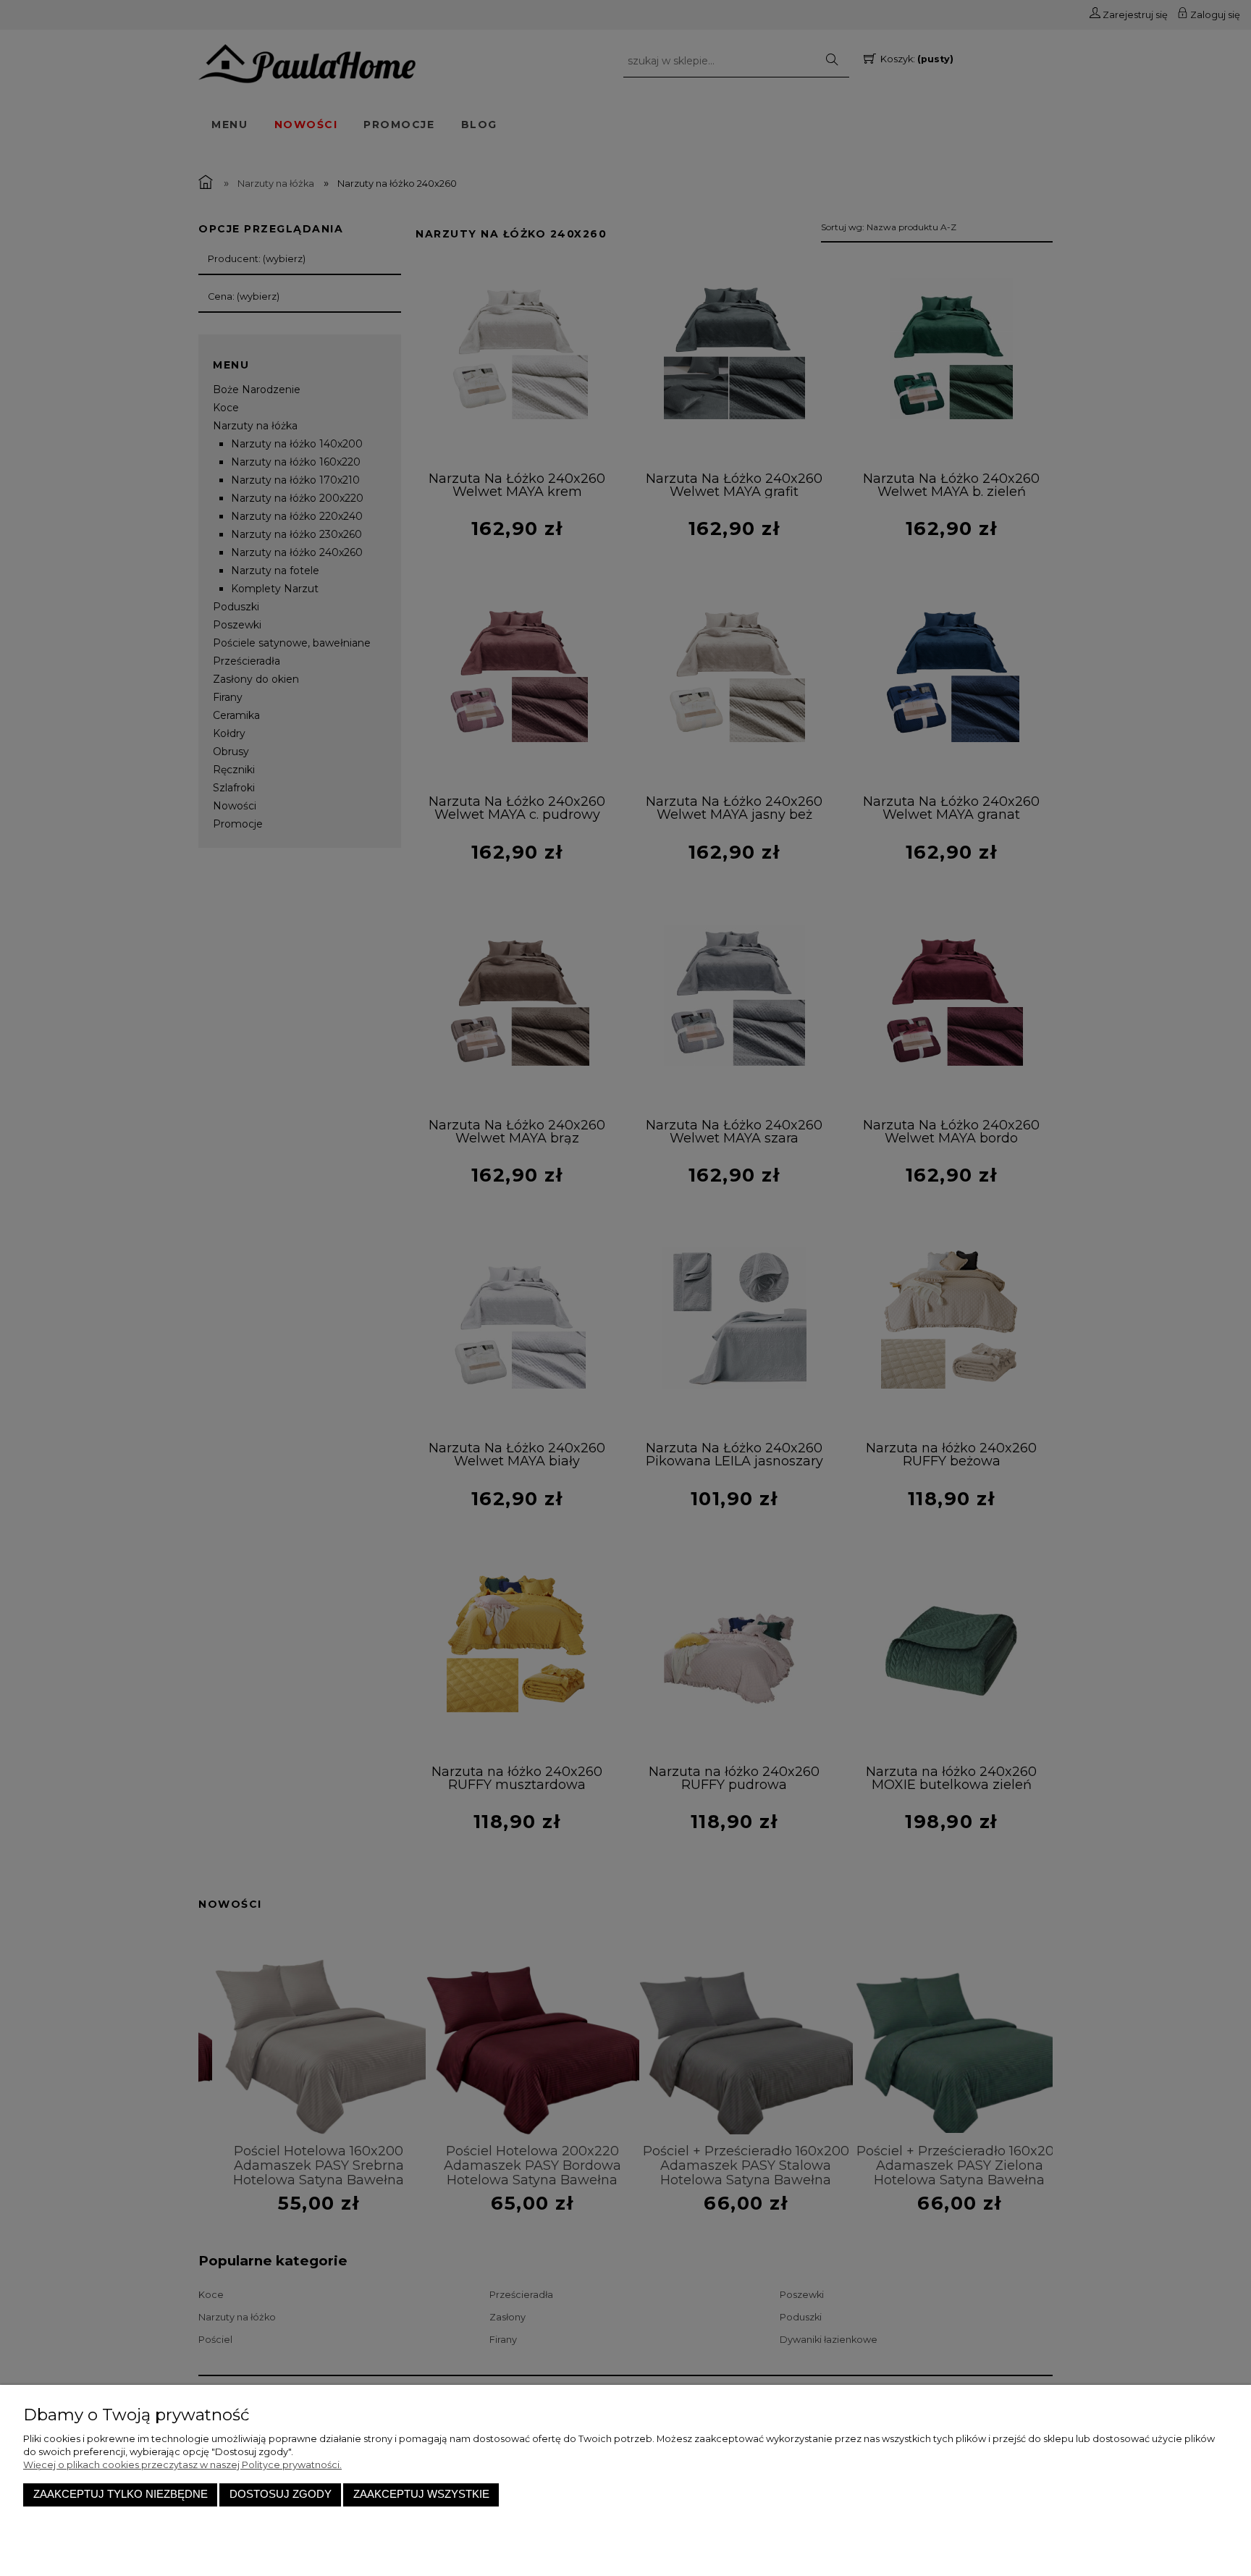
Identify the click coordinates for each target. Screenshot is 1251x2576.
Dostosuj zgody (281, 2494)
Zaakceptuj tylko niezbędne (121, 2494)
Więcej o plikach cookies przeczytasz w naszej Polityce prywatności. (182, 2465)
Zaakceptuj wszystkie (421, 2494)
